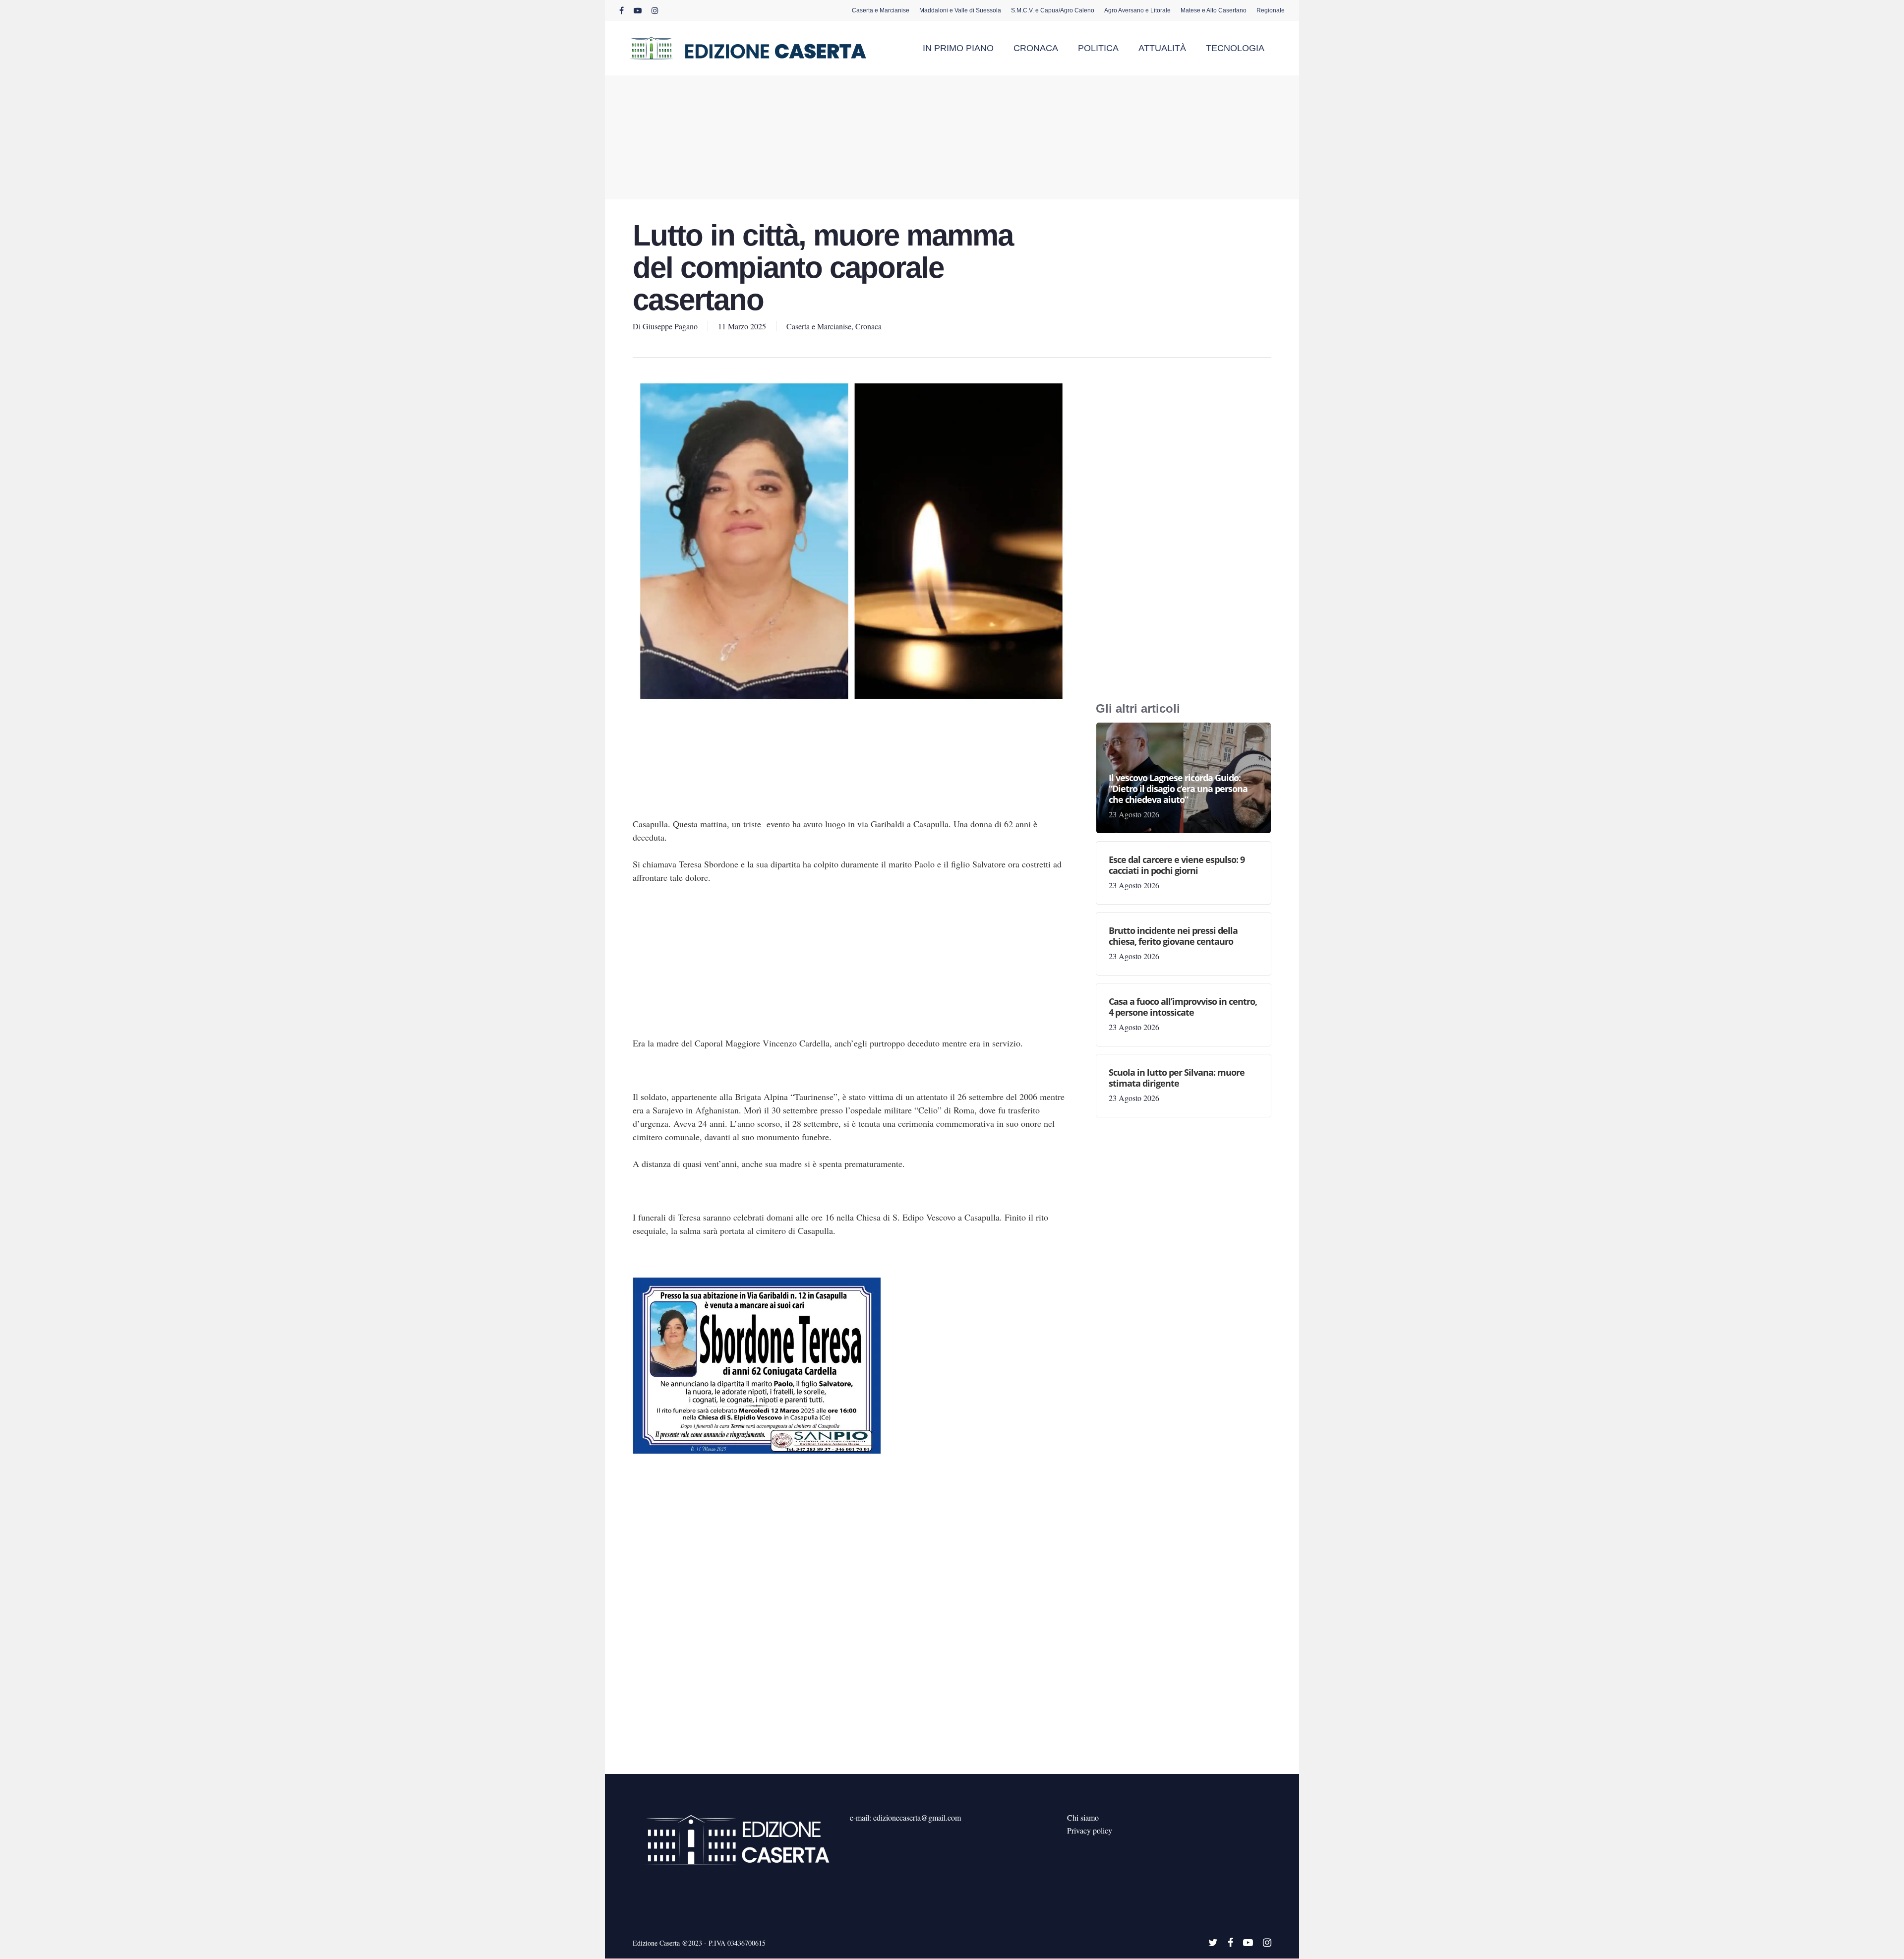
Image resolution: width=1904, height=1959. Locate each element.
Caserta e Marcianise (819, 326)
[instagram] (655, 10)
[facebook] (622, 10)
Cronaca (868, 326)
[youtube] (638, 10)
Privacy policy (1090, 1830)
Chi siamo (1083, 1817)
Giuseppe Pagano (670, 326)
